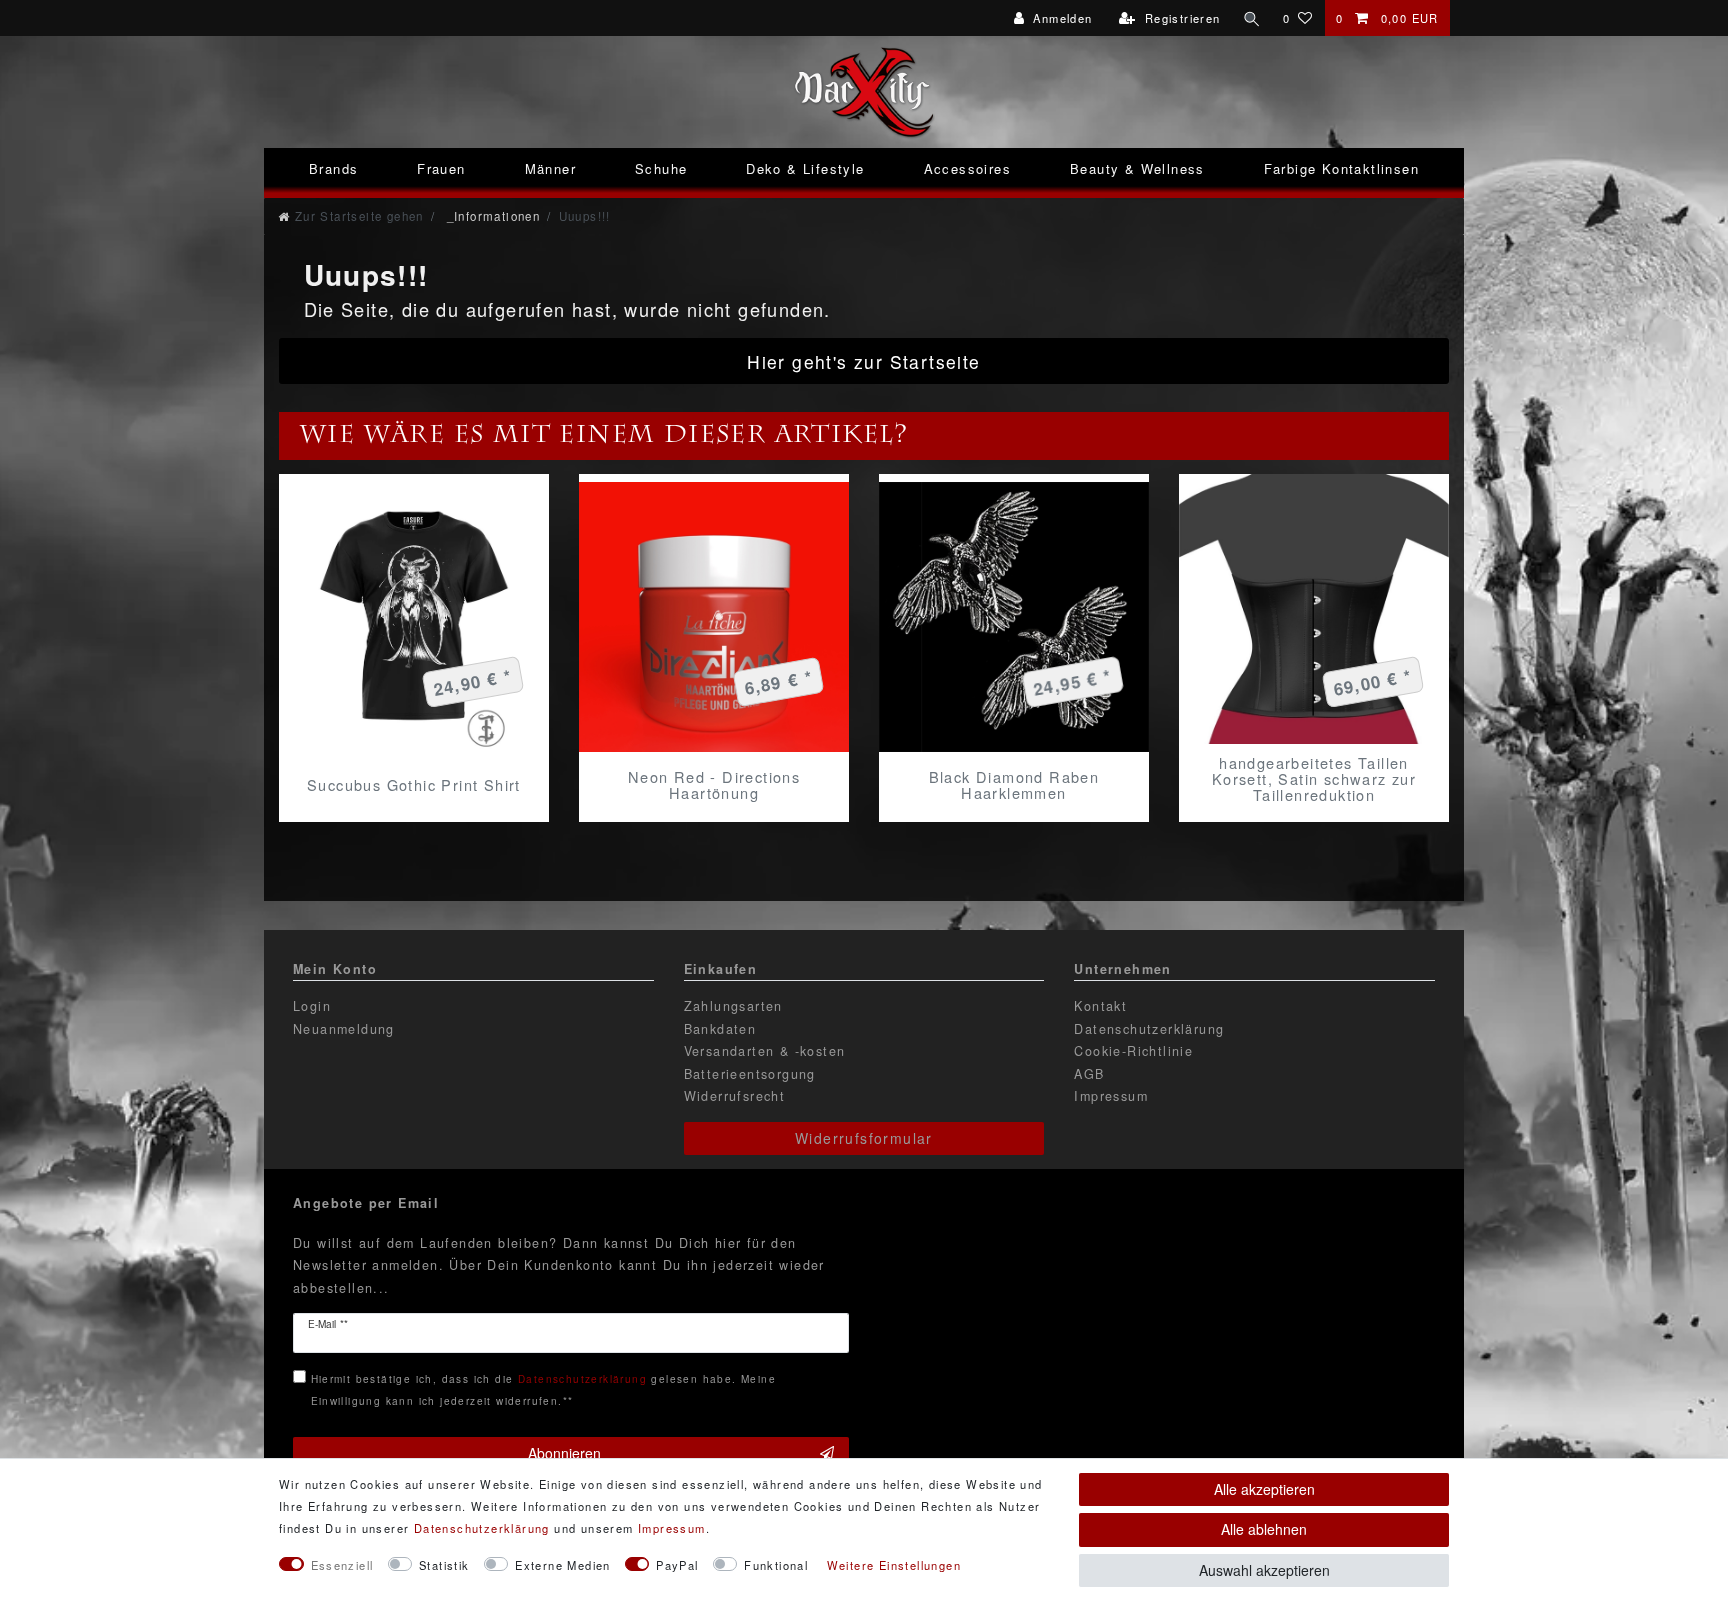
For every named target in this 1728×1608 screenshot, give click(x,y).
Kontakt (1100, 1006)
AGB (1089, 1074)
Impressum (1111, 1096)
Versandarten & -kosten (765, 1051)
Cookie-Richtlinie (1133, 1051)
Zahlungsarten (733, 1006)
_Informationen (491, 216)
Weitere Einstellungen (894, 1565)
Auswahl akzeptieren (1264, 1570)
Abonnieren (564, 1453)
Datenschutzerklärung (1149, 1029)
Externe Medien (563, 1565)
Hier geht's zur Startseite (863, 361)
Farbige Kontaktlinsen (1341, 168)
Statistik (444, 1565)
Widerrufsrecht (735, 1096)
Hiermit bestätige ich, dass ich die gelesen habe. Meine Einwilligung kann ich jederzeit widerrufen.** (543, 1389)
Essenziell (342, 1565)
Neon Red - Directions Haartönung (714, 785)
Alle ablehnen (1264, 1529)
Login (312, 1006)
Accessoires (967, 168)
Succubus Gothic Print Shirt (414, 784)
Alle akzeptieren (1264, 1489)
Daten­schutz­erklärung (482, 1528)
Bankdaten (720, 1029)
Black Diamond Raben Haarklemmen (1014, 785)
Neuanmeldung (344, 1029)
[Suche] (1252, 18)
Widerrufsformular (864, 1138)
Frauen (441, 168)
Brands (333, 168)
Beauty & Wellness (1137, 168)
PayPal (677, 1565)
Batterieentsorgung (750, 1074)
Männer (550, 168)
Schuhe (661, 168)
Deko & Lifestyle (805, 168)
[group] (1014, 617)
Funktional (776, 1565)
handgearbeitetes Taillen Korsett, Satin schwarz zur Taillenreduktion (1314, 779)
